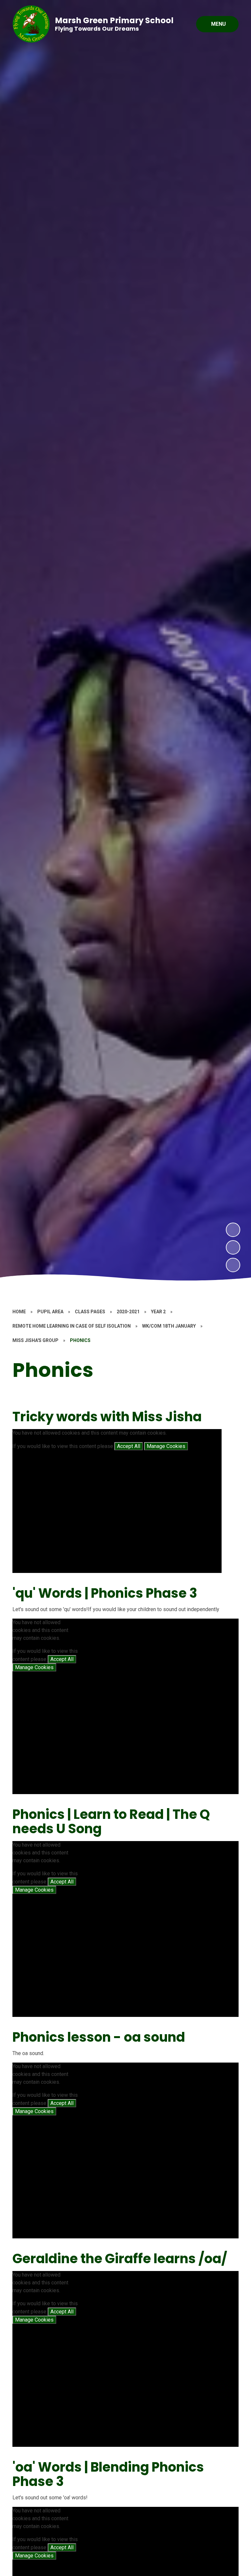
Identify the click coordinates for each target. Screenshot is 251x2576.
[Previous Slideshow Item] (233, 1247)
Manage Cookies (166, 1446)
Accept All (129, 1446)
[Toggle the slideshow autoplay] (233, 1265)
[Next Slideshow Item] (233, 1230)
